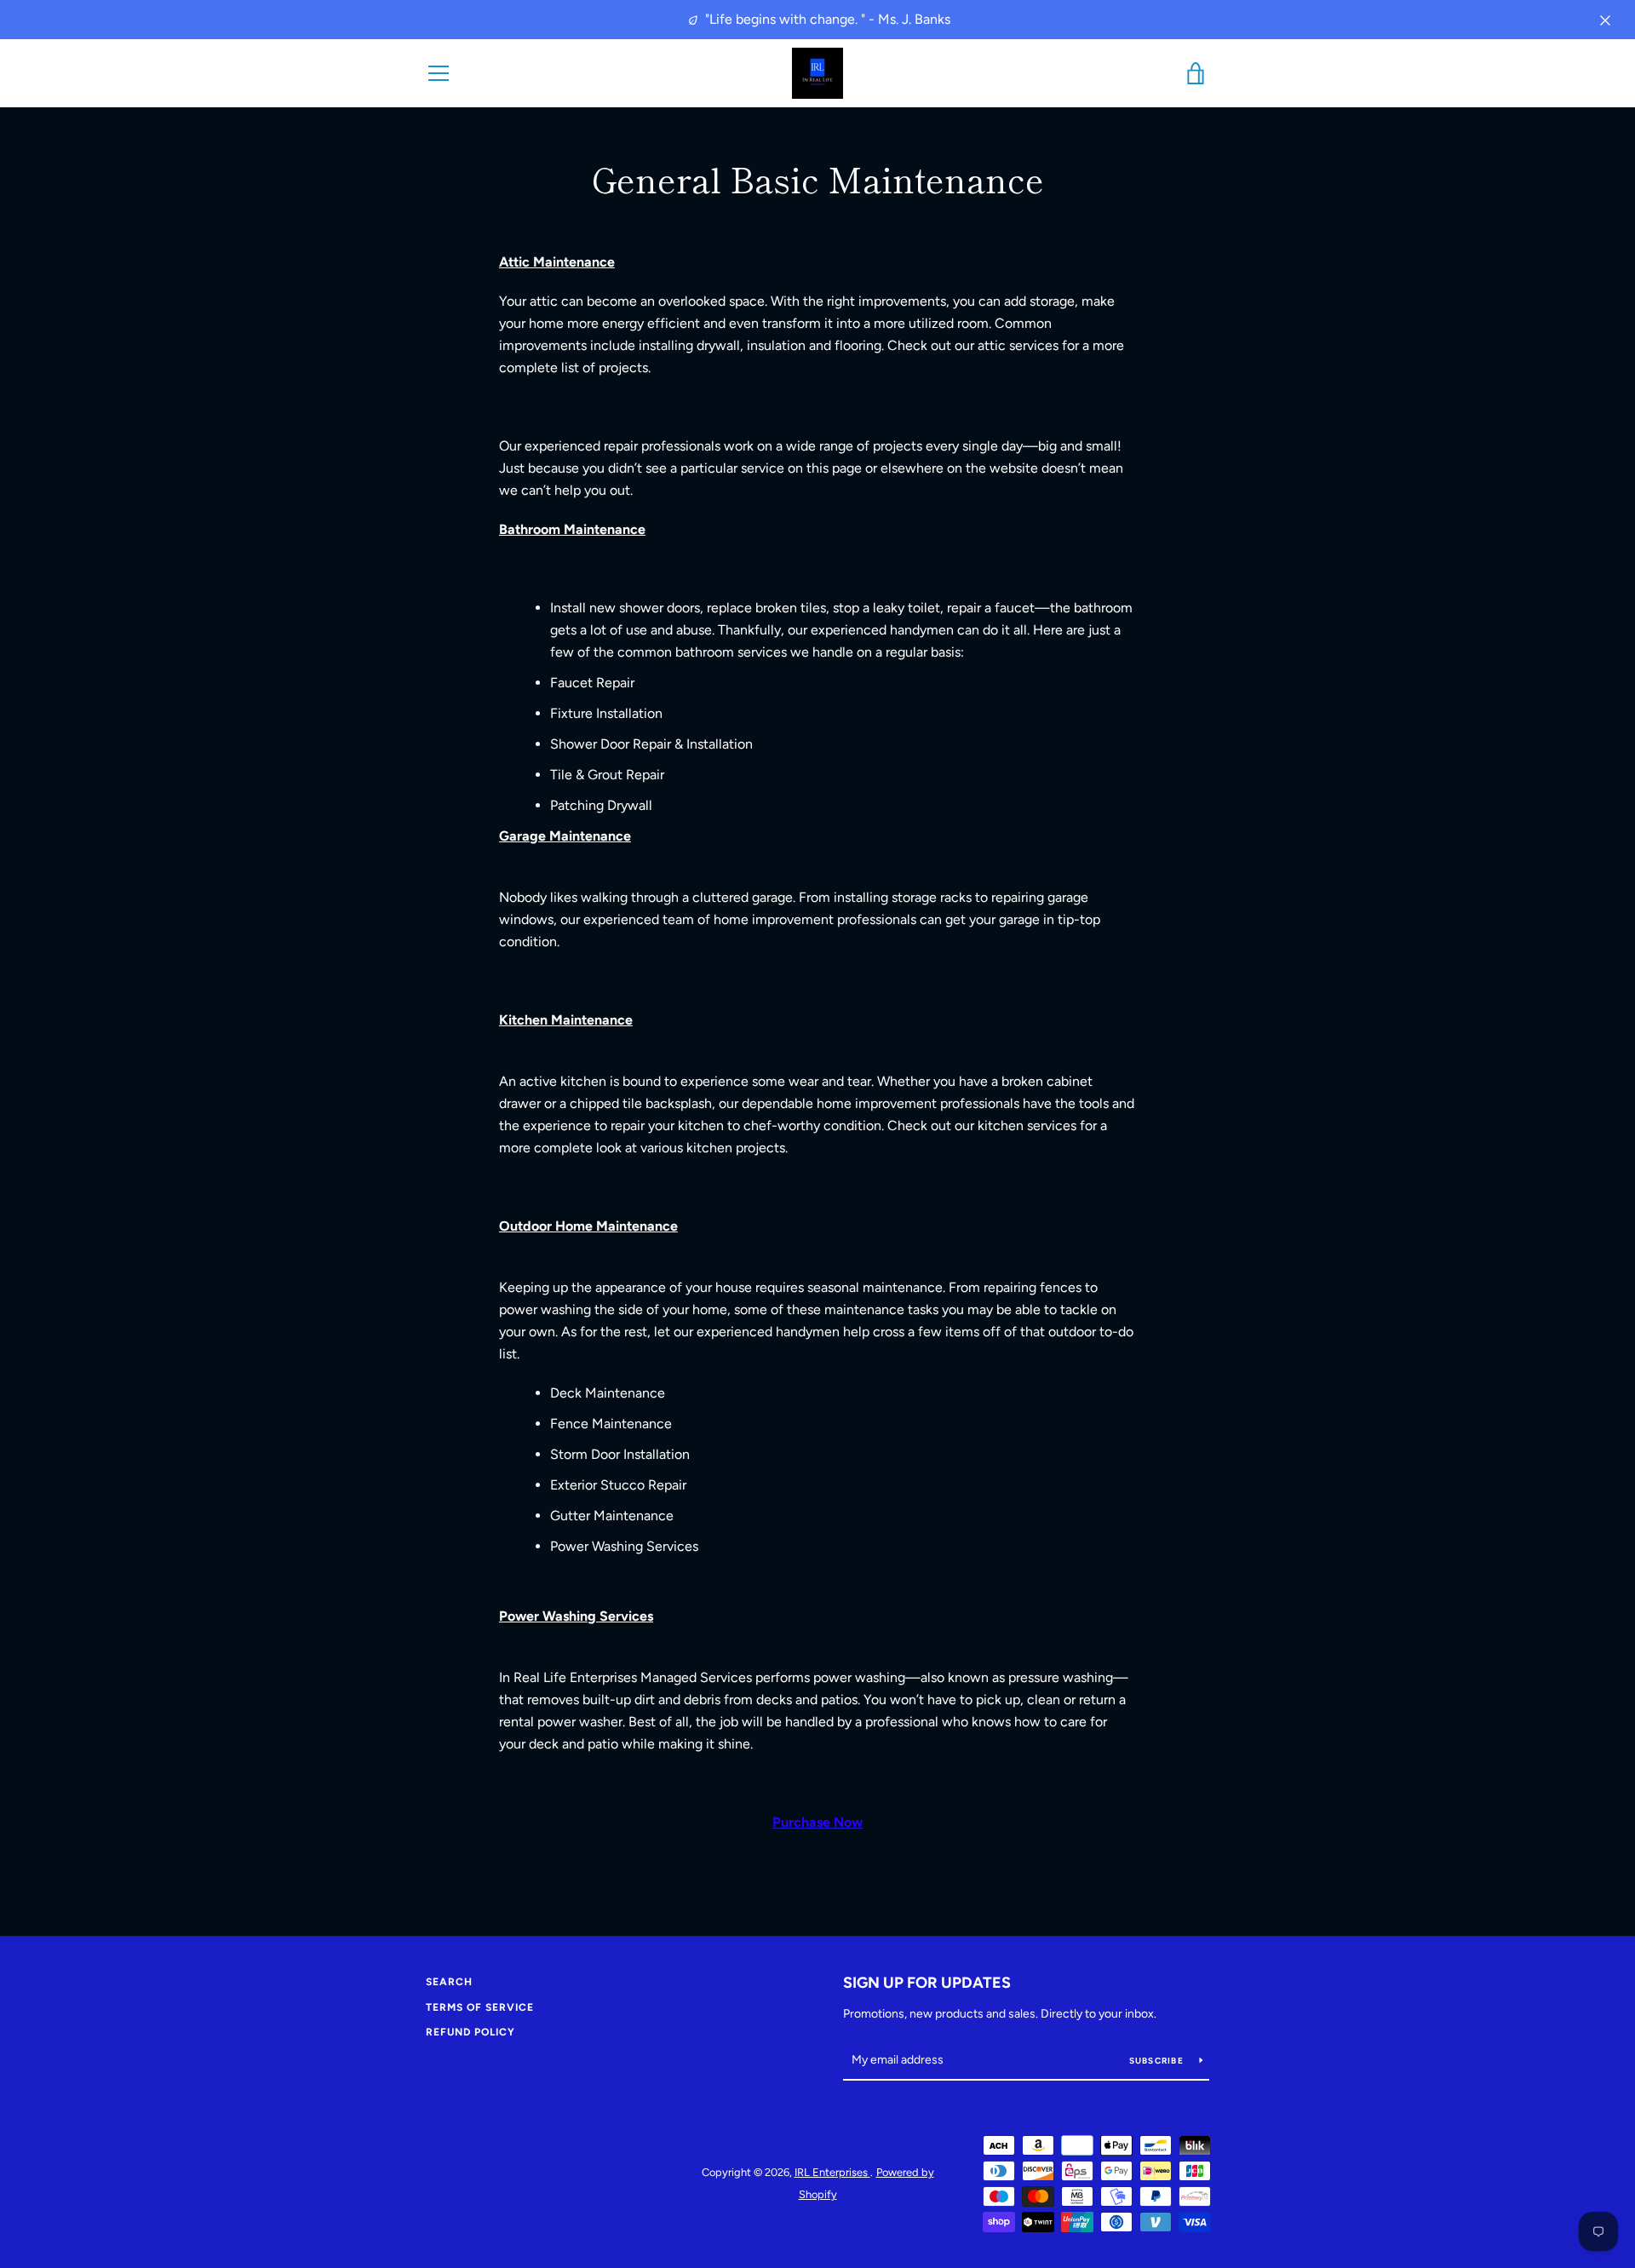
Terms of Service (480, 2007)
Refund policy (470, 2032)
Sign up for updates (927, 1983)
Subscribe (1158, 2061)
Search (449, 1982)
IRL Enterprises (832, 2172)
